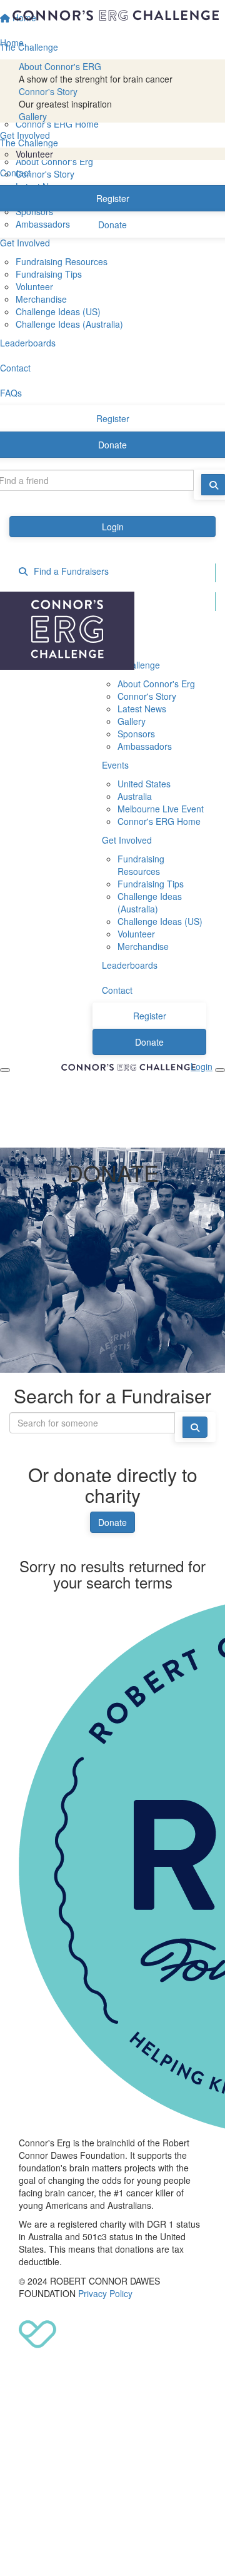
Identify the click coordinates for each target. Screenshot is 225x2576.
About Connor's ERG (60, 66)
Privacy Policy (105, 2293)
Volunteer (34, 154)
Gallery (33, 116)
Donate (112, 1522)
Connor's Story (48, 91)
